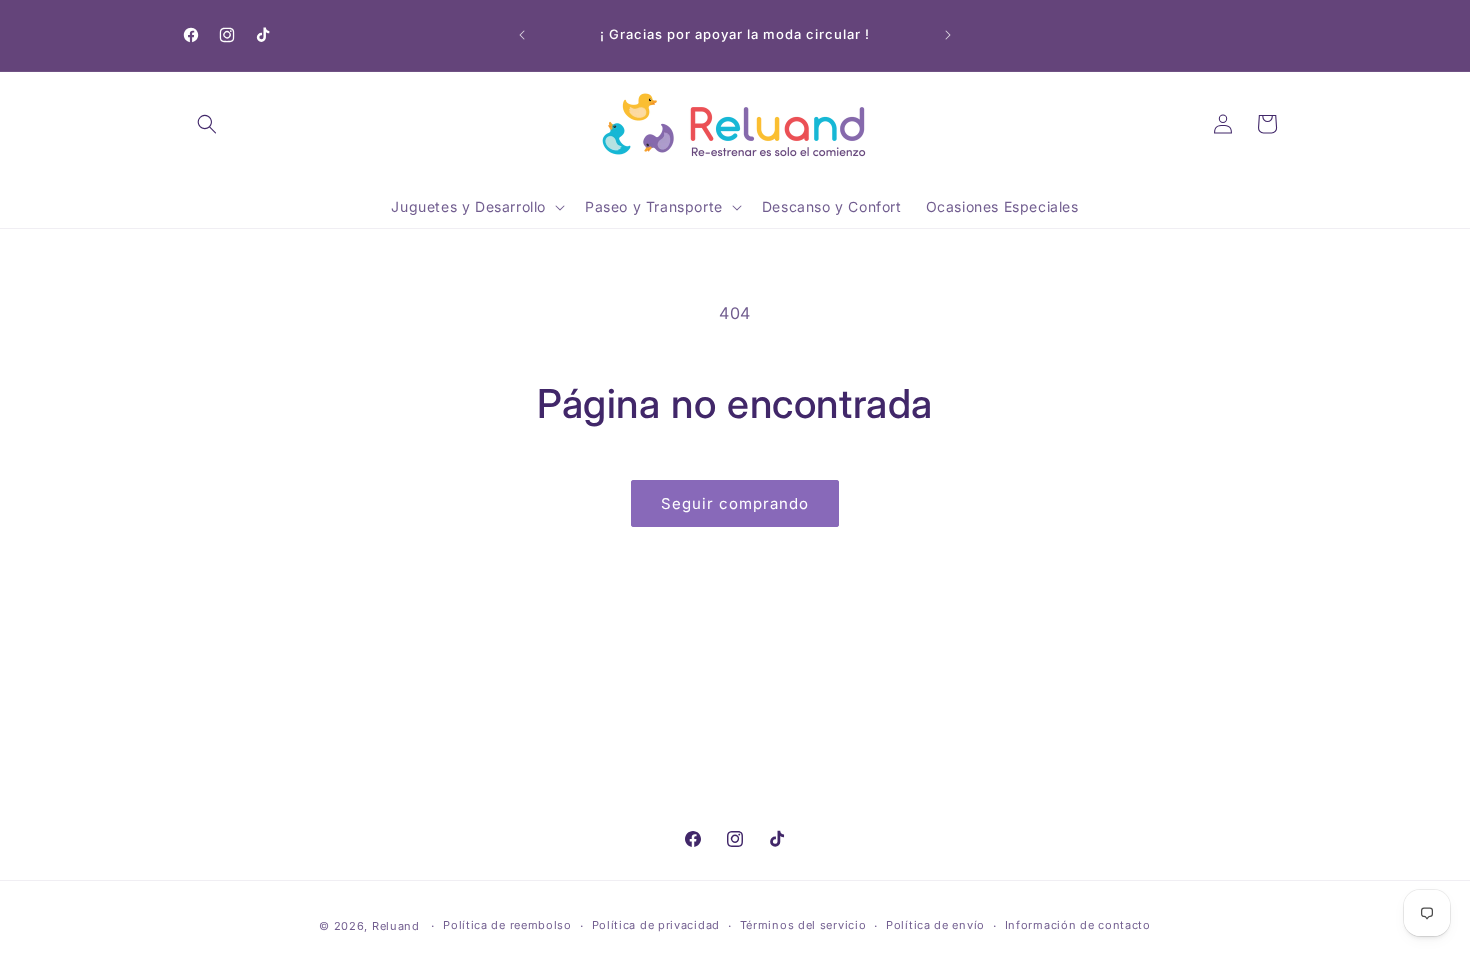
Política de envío (935, 925)
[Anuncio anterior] (522, 35)
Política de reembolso (507, 925)
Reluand (396, 926)
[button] (207, 124)
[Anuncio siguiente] (948, 35)
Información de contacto (1078, 925)
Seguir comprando (735, 503)
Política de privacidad (656, 925)
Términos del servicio (803, 925)
